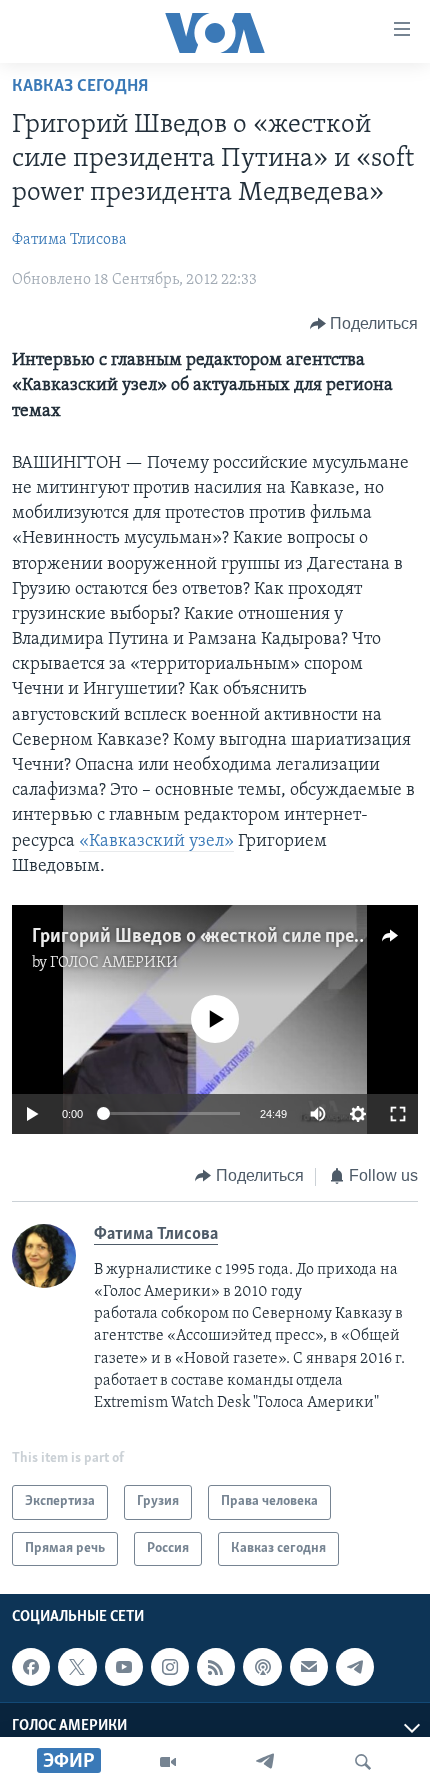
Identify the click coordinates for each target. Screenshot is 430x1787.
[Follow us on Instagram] (170, 1667)
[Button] (364, 324)
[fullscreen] (398, 1114)
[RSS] (216, 1667)
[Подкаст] (262, 1667)
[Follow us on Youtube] (124, 1667)
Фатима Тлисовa (69, 240)
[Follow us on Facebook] (31, 1667)
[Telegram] (265, 1762)
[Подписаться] (309, 1667)
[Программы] (168, 1762)
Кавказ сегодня (80, 87)
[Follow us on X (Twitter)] (77, 1667)
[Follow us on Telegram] (355, 1667)
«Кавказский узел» (156, 842)
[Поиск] (363, 1762)
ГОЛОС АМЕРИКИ (114, 963)
